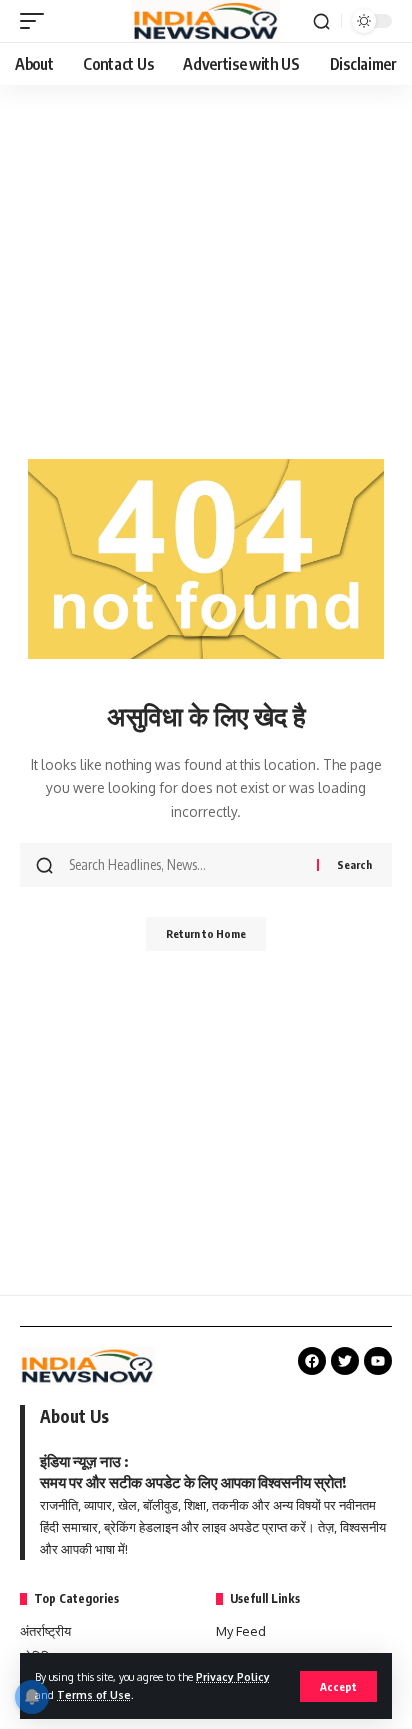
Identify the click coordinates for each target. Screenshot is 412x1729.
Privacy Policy (233, 1676)
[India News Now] (206, 21)
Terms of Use (94, 1694)
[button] (338, 1686)
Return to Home (206, 933)
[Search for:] (185, 865)
